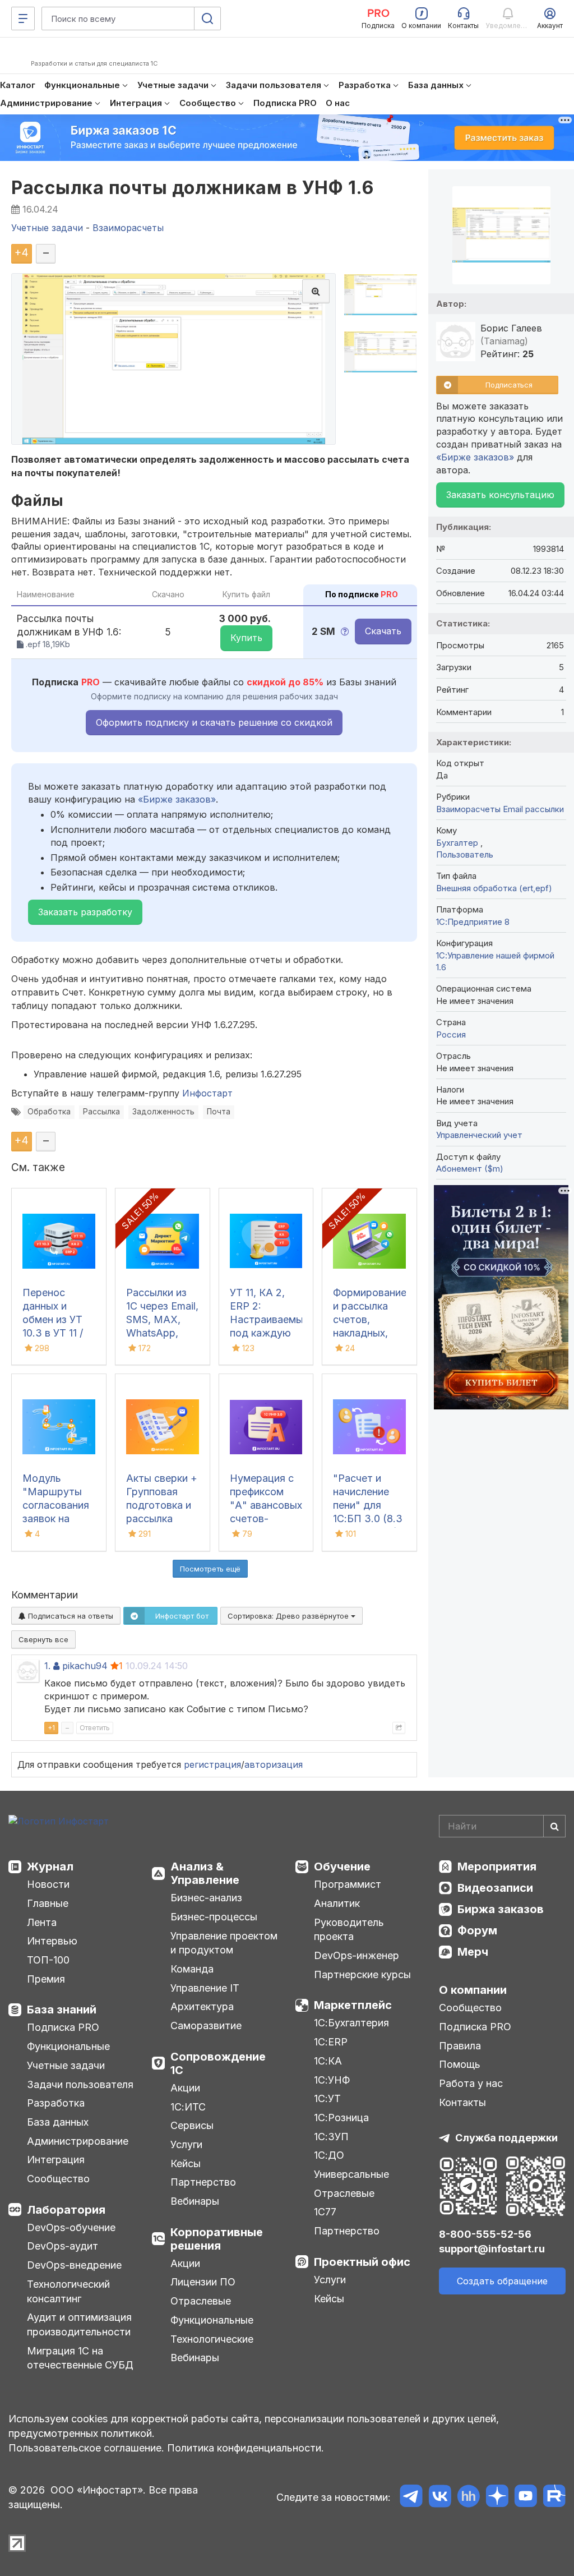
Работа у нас (471, 2083)
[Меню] (23, 19)
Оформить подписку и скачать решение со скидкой (214, 722)
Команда (192, 1969)
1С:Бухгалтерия (351, 2023)
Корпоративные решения (217, 2239)
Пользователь (465, 854)
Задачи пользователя (80, 2084)
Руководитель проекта (349, 1930)
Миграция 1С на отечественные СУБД (80, 2358)
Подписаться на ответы (70, 1616)
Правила (460, 2046)
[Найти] (554, 1826)
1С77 (325, 2212)
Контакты (462, 2102)
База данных (58, 2122)
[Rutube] (554, 2498)
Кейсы (186, 2163)
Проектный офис (362, 2262)
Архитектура (202, 2006)
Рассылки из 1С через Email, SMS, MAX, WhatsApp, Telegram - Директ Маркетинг (162, 1333)
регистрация (212, 1764)
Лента (42, 1922)
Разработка (56, 2103)
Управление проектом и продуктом (224, 1943)
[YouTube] (526, 2498)
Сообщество (58, 2179)
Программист (348, 1884)
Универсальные (351, 2174)
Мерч (473, 1952)
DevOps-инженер (357, 1955)
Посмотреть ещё (210, 1569)
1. (47, 1666)
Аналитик (337, 1903)
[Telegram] (411, 2498)
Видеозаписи (495, 1888)
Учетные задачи (66, 2065)
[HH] (468, 2498)
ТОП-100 (48, 1960)
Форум (477, 1930)
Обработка (49, 1112)
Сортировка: (289, 1616)
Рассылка (101, 1112)
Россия (451, 1034)
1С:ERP (331, 2042)
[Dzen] (497, 2498)
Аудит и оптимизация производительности (79, 2324)
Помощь (460, 2064)
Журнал (50, 1867)
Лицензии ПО (203, 2282)
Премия (46, 1979)
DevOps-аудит (63, 2246)
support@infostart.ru (492, 2249)
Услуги (186, 2144)
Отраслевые (201, 2301)
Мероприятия (497, 1867)
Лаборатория (66, 2210)
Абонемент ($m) (470, 1169)
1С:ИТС (188, 2107)
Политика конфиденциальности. (246, 2448)
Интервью (52, 1941)
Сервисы (192, 2125)
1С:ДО (329, 2155)
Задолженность (163, 1112)
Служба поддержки (506, 2138)
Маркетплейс (353, 2005)
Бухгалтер (458, 843)
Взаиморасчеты (468, 809)
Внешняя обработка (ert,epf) (494, 888)
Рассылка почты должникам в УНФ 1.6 (192, 188)
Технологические (212, 2339)
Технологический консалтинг (68, 2291)
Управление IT (205, 1988)
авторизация (274, 1764)
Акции (185, 2088)
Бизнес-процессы (214, 1917)
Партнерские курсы (362, 1974)
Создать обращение (502, 2281)
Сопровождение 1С (218, 2063)
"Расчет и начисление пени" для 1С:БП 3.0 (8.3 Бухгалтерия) (368, 1505)
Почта (219, 1112)
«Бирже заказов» (177, 799)
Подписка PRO (63, 2027)
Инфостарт (207, 1093)
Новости (48, 1884)
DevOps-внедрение (74, 2265)
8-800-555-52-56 (485, 2234)
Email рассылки (533, 809)
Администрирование (78, 2141)
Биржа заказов (501, 1909)
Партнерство (203, 2182)
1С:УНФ (332, 2080)
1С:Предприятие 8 (473, 922)
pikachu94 (85, 1666)
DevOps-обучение (71, 2227)
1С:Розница (341, 2118)
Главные (48, 1903)
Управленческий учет (479, 1135)
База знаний (62, 2010)
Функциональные (68, 2046)
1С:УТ (327, 2098)
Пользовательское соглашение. (86, 2448)
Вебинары (195, 2201)
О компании (473, 1990)
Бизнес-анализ (206, 1898)
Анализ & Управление (205, 1873)
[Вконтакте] (440, 2498)
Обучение (342, 1867)
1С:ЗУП (331, 2137)
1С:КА (328, 2061)
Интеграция (56, 2160)
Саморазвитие (206, 2026)
